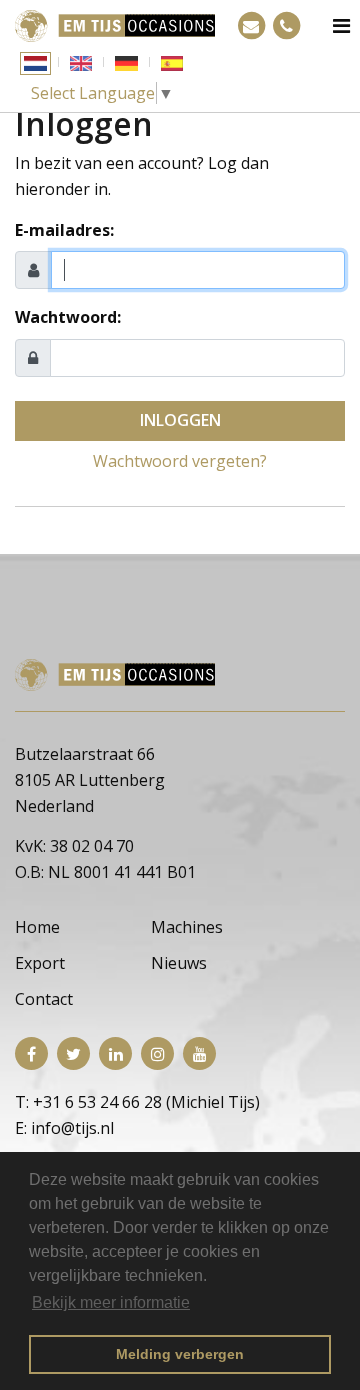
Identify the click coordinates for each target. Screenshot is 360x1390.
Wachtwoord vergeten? (180, 461)
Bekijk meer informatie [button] (111, 1302)
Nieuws (179, 963)
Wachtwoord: (68, 317)
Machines (187, 927)
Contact (44, 999)
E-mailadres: (64, 230)
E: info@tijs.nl (64, 1128)
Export (40, 963)
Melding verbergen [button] (180, 1354)
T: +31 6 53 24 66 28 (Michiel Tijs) (137, 1102)
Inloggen (180, 420)
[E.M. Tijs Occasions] (115, 24)
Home (37, 927)
